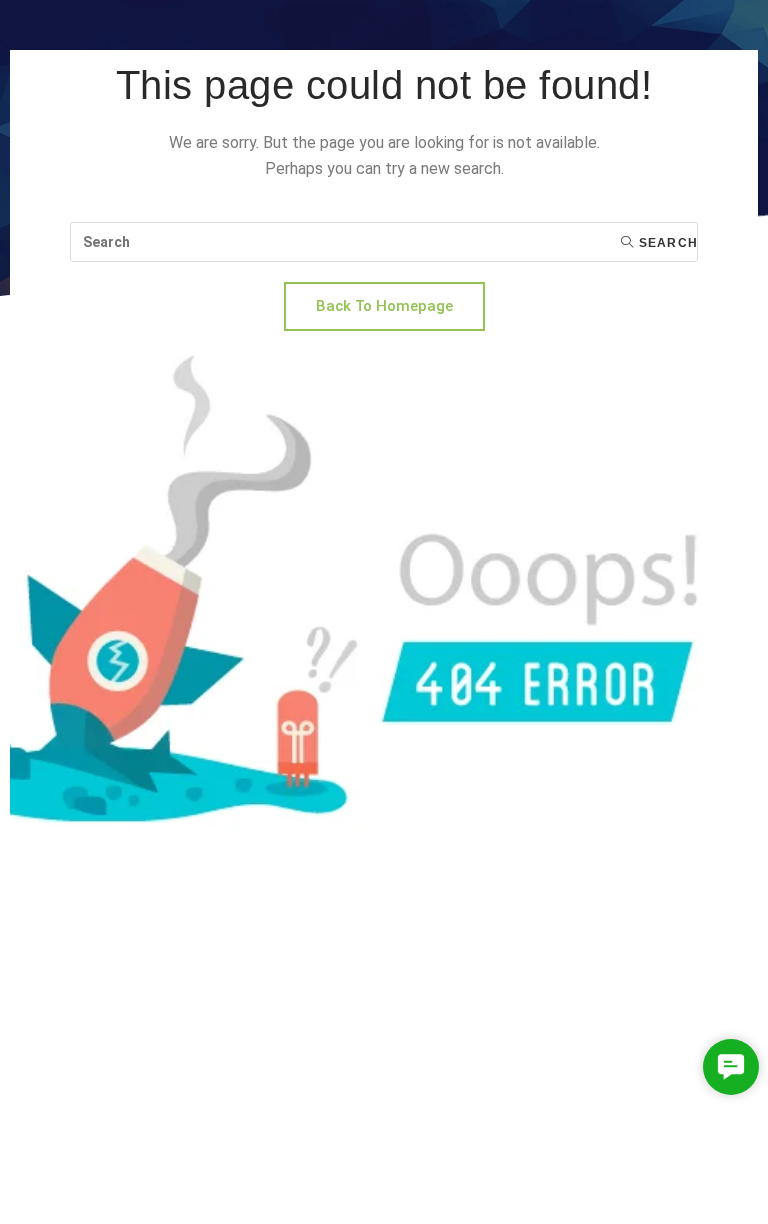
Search (666, 243)
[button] (731, 1067)
